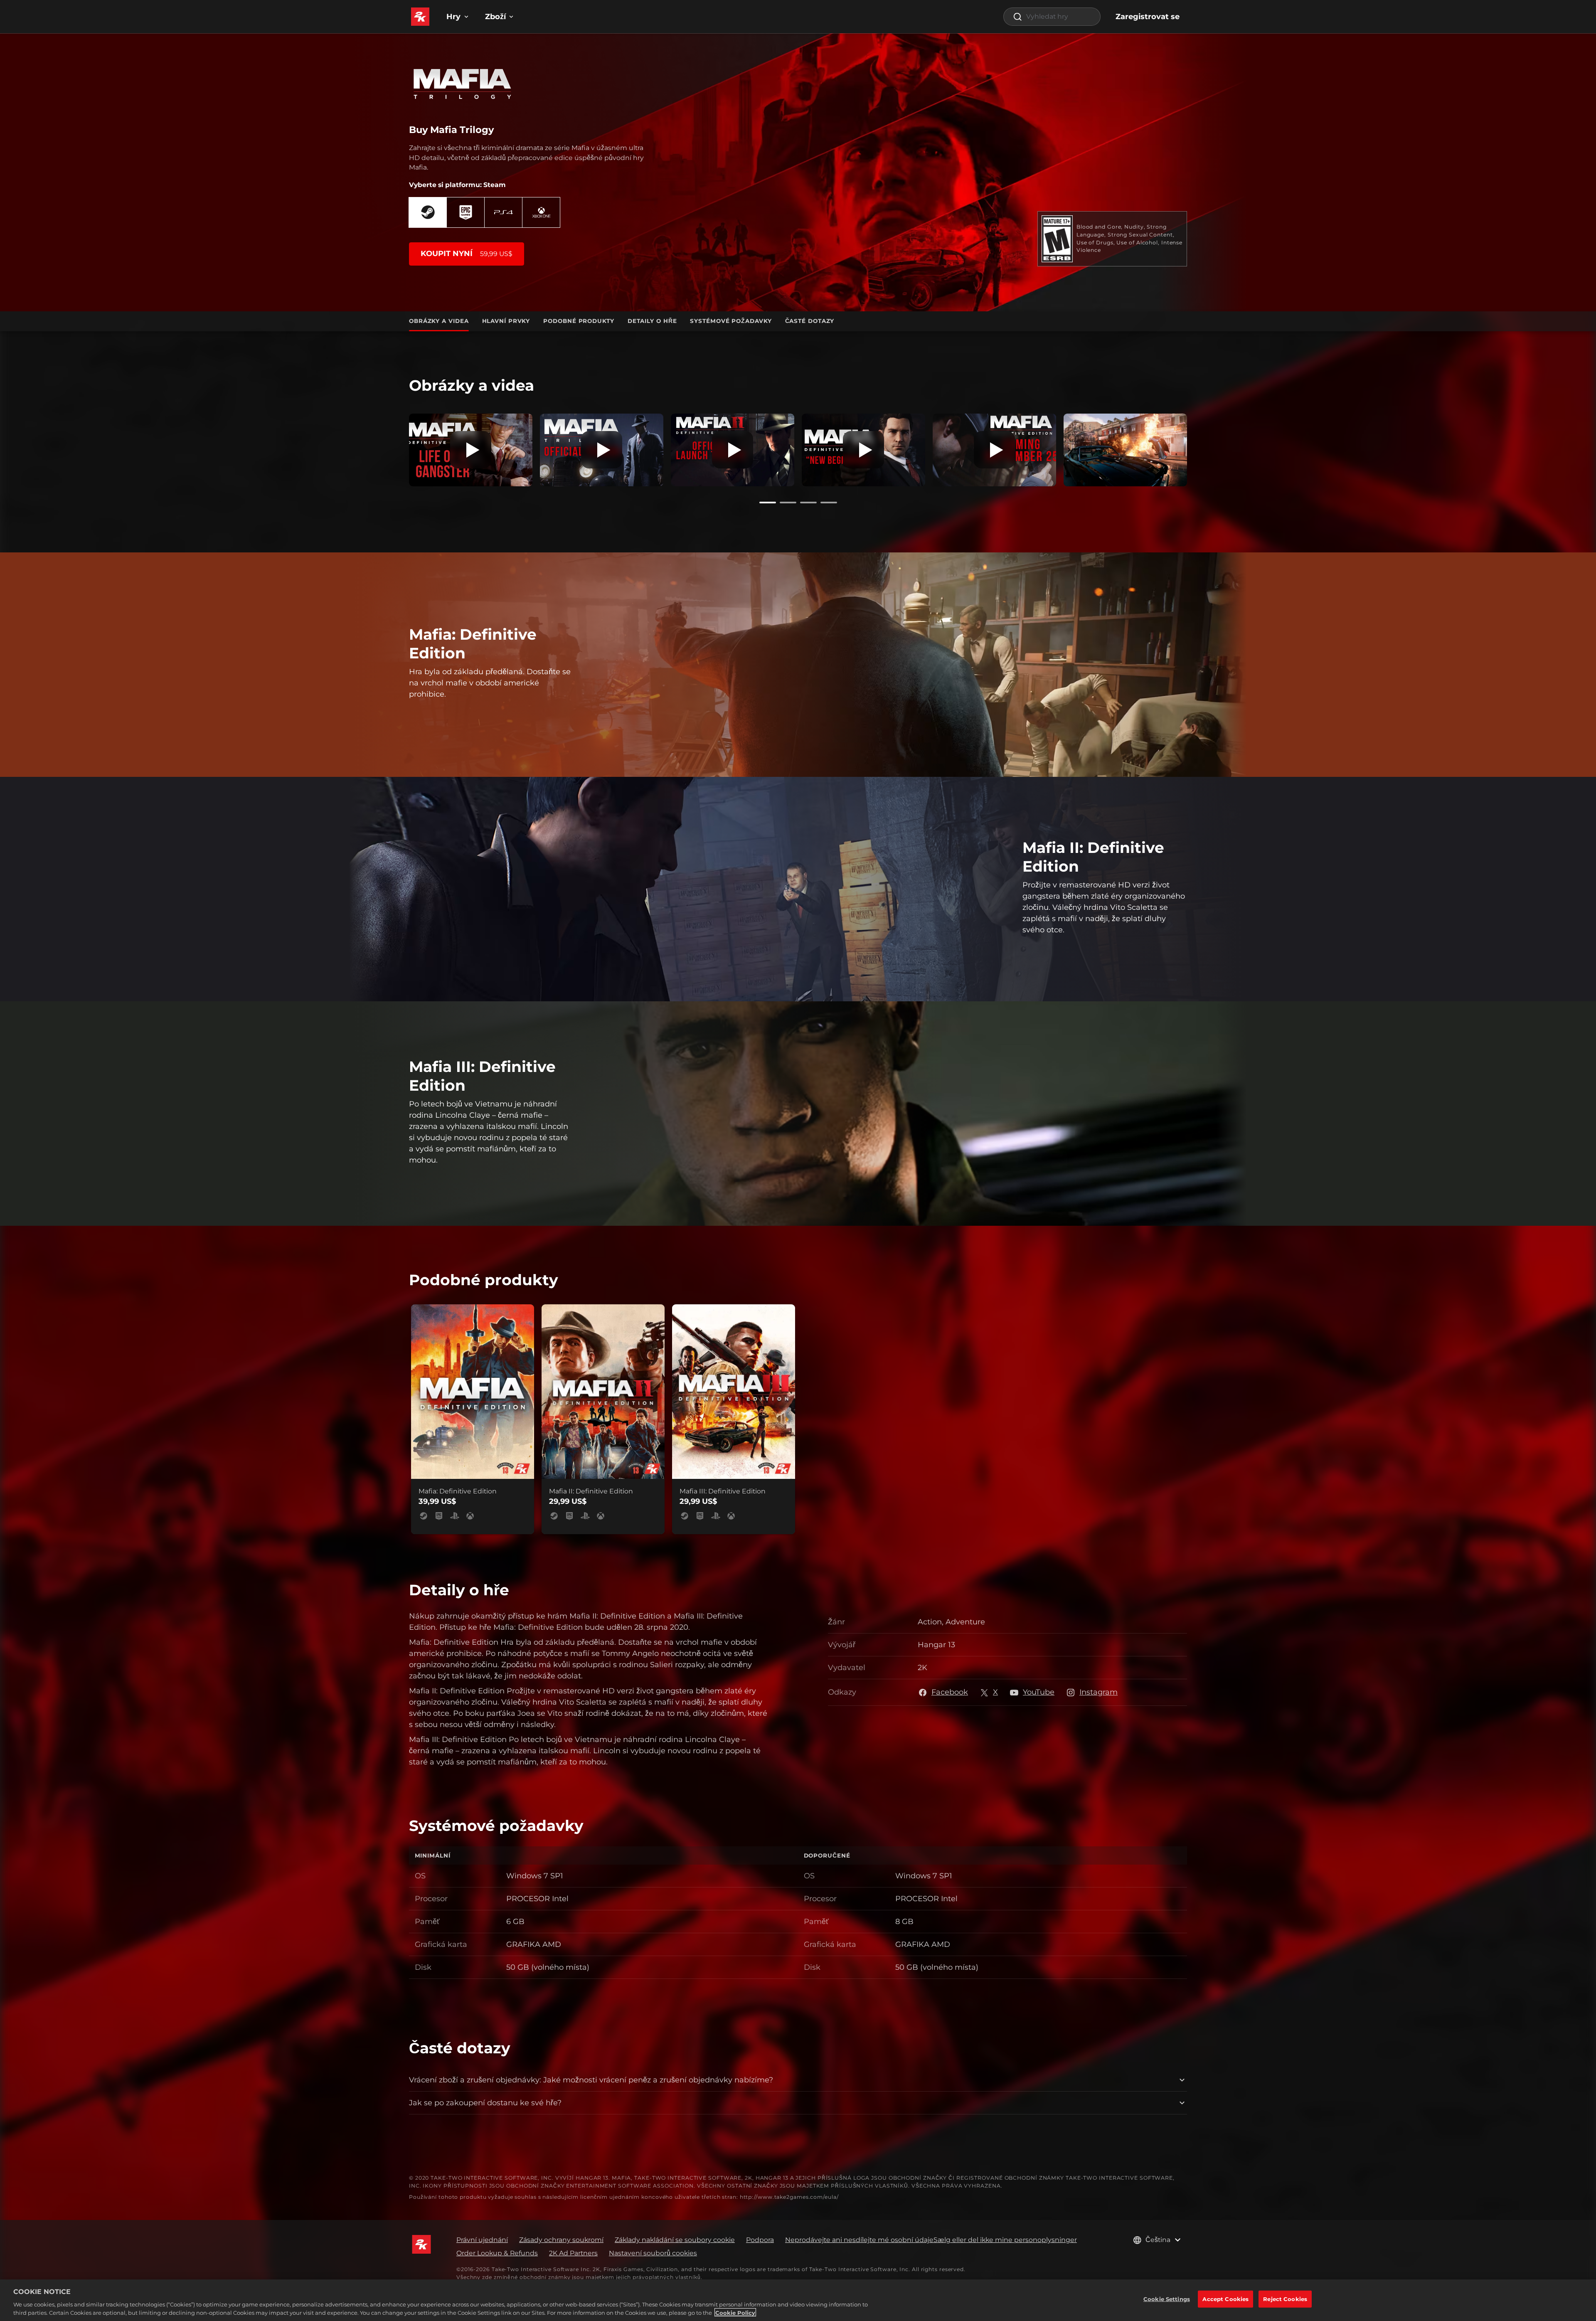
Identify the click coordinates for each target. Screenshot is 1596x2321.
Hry (453, 17)
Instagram (1098, 1692)
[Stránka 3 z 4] (808, 503)
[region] (798, 2300)
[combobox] (1052, 17)
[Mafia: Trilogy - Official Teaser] (602, 450)
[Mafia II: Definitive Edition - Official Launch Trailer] (733, 450)
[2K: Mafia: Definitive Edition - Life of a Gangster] (471, 450)
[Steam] (428, 212)
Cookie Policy (735, 2312)
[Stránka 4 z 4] (829, 503)
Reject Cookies (1285, 2299)
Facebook (950, 1692)
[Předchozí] (397, 448)
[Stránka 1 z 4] (768, 503)
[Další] (1199, 448)
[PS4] (503, 212)
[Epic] (465, 212)
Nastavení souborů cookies (653, 2253)
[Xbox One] (541, 212)
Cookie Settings (1167, 2299)
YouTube (1039, 1692)
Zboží (495, 17)
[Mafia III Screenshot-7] (1125, 450)
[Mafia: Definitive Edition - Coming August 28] (994, 450)
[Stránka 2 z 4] (788, 503)
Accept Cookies (1225, 2299)
